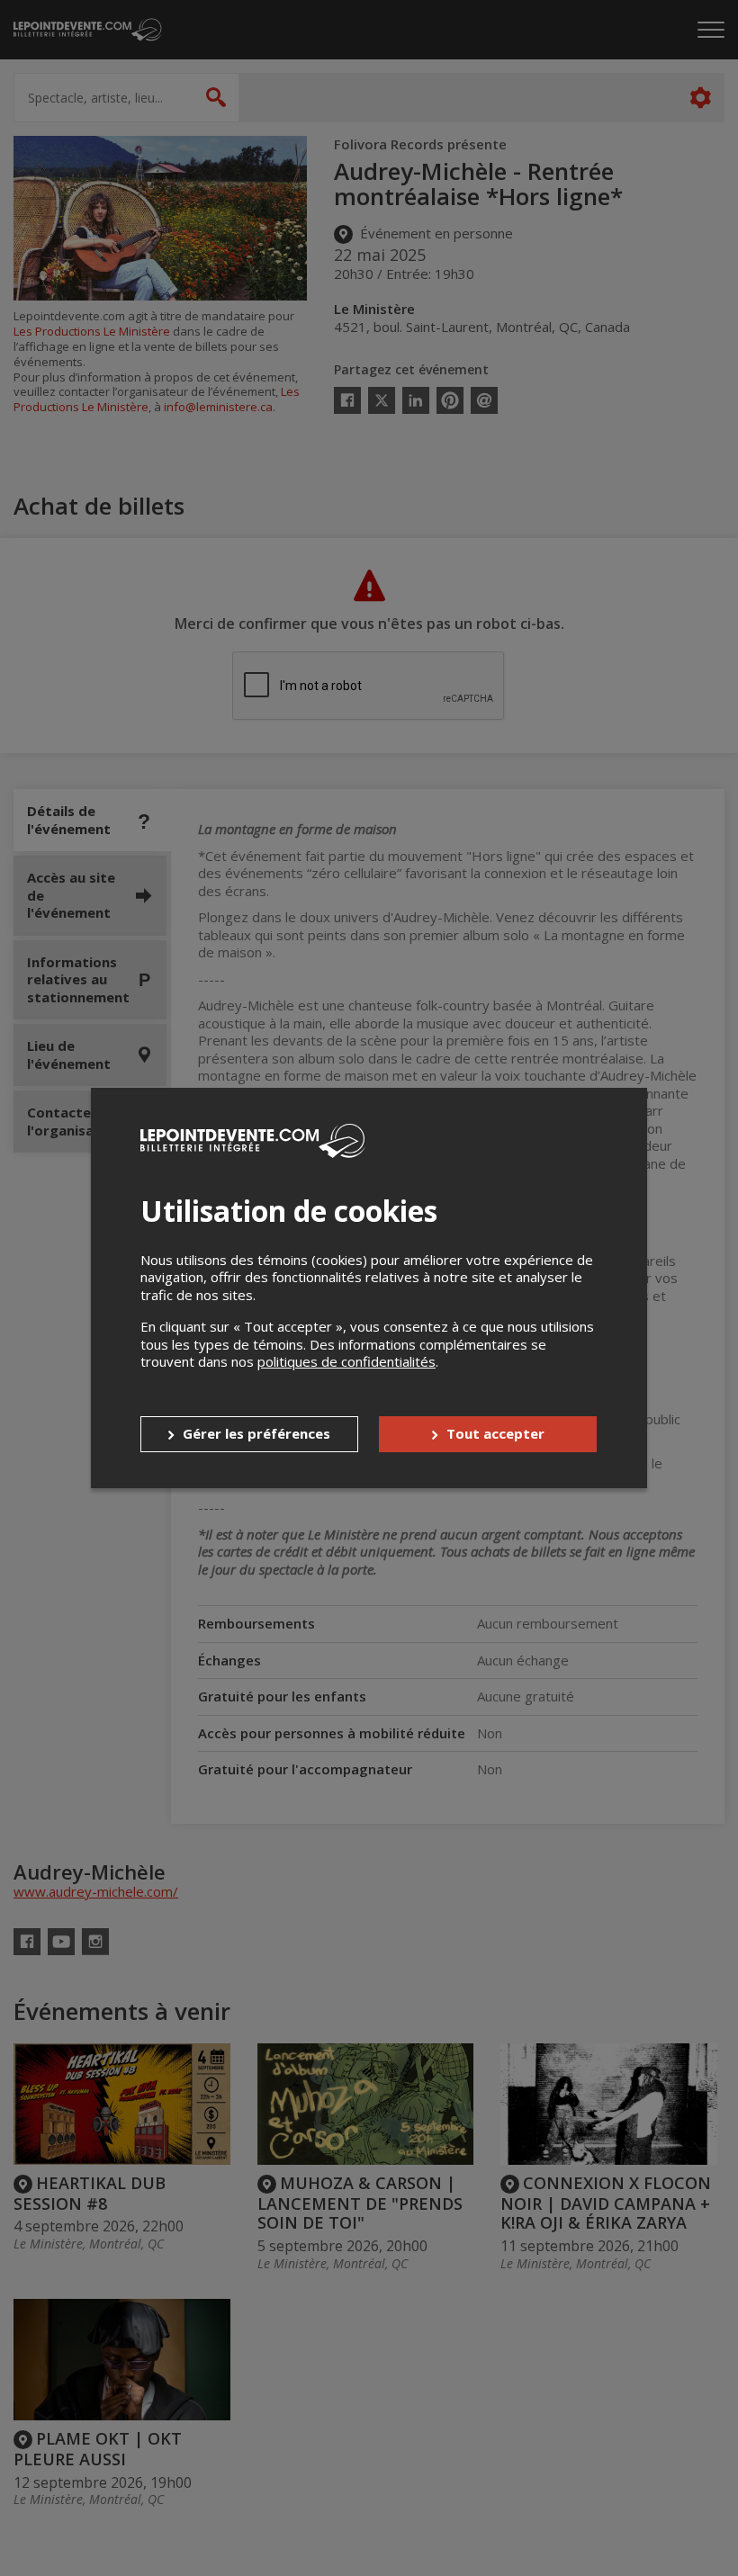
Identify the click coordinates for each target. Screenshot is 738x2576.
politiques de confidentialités (346, 1361)
